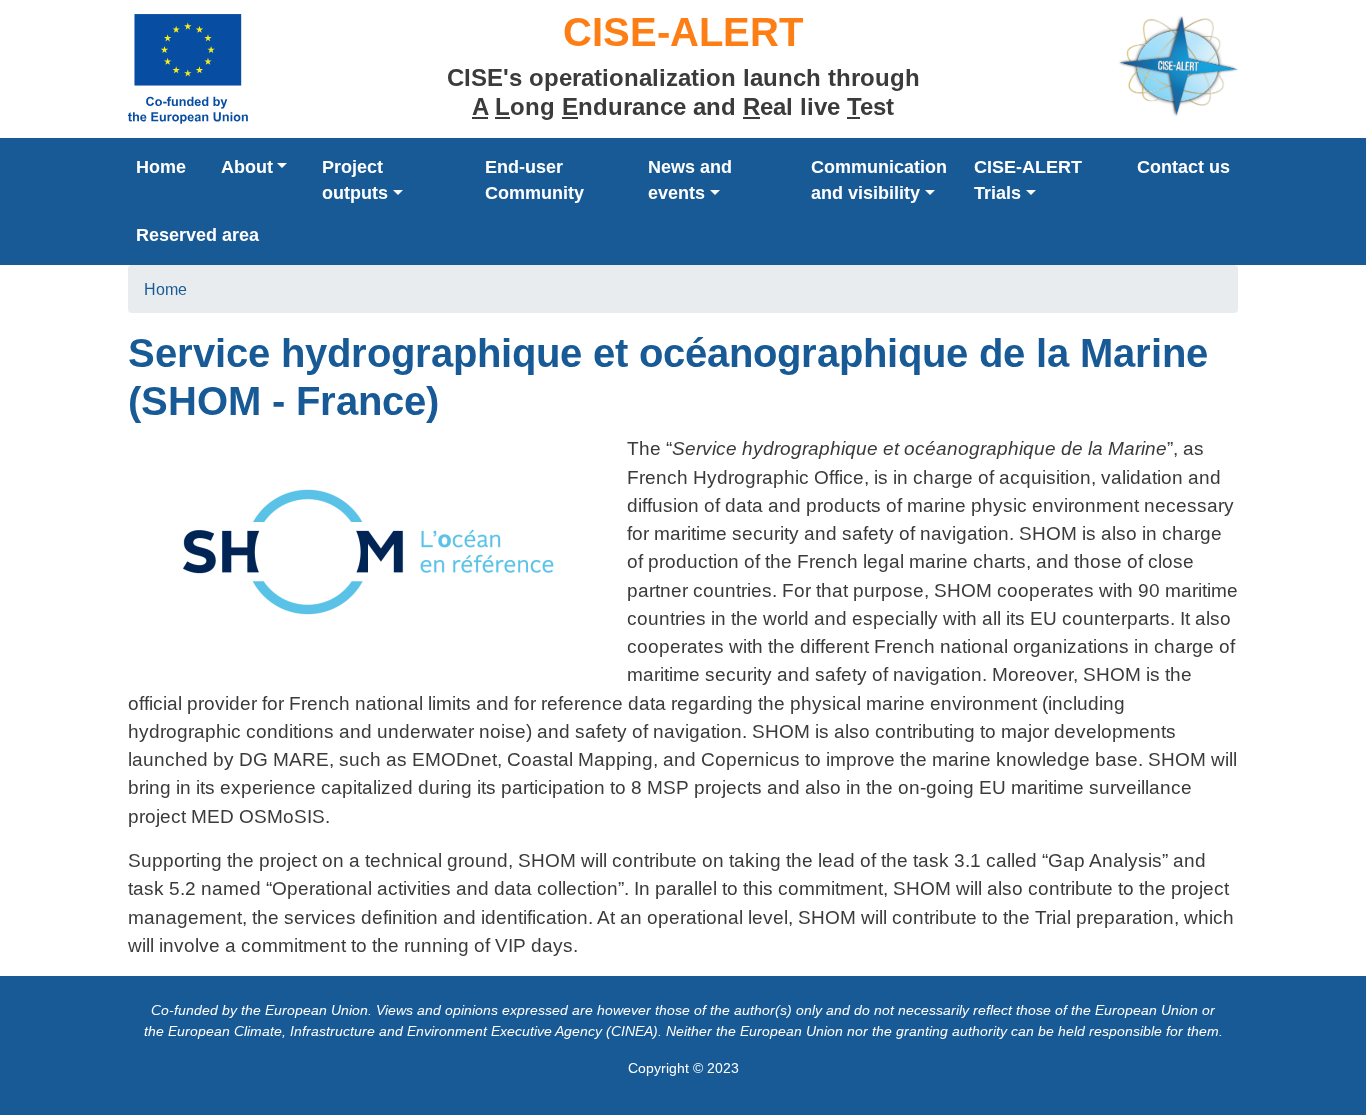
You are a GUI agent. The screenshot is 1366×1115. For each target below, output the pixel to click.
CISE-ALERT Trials (1028, 180)
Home (161, 167)
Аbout (247, 167)
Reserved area (197, 235)
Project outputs (355, 180)
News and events (690, 180)
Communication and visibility (879, 180)
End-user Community (534, 180)
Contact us (1183, 167)
